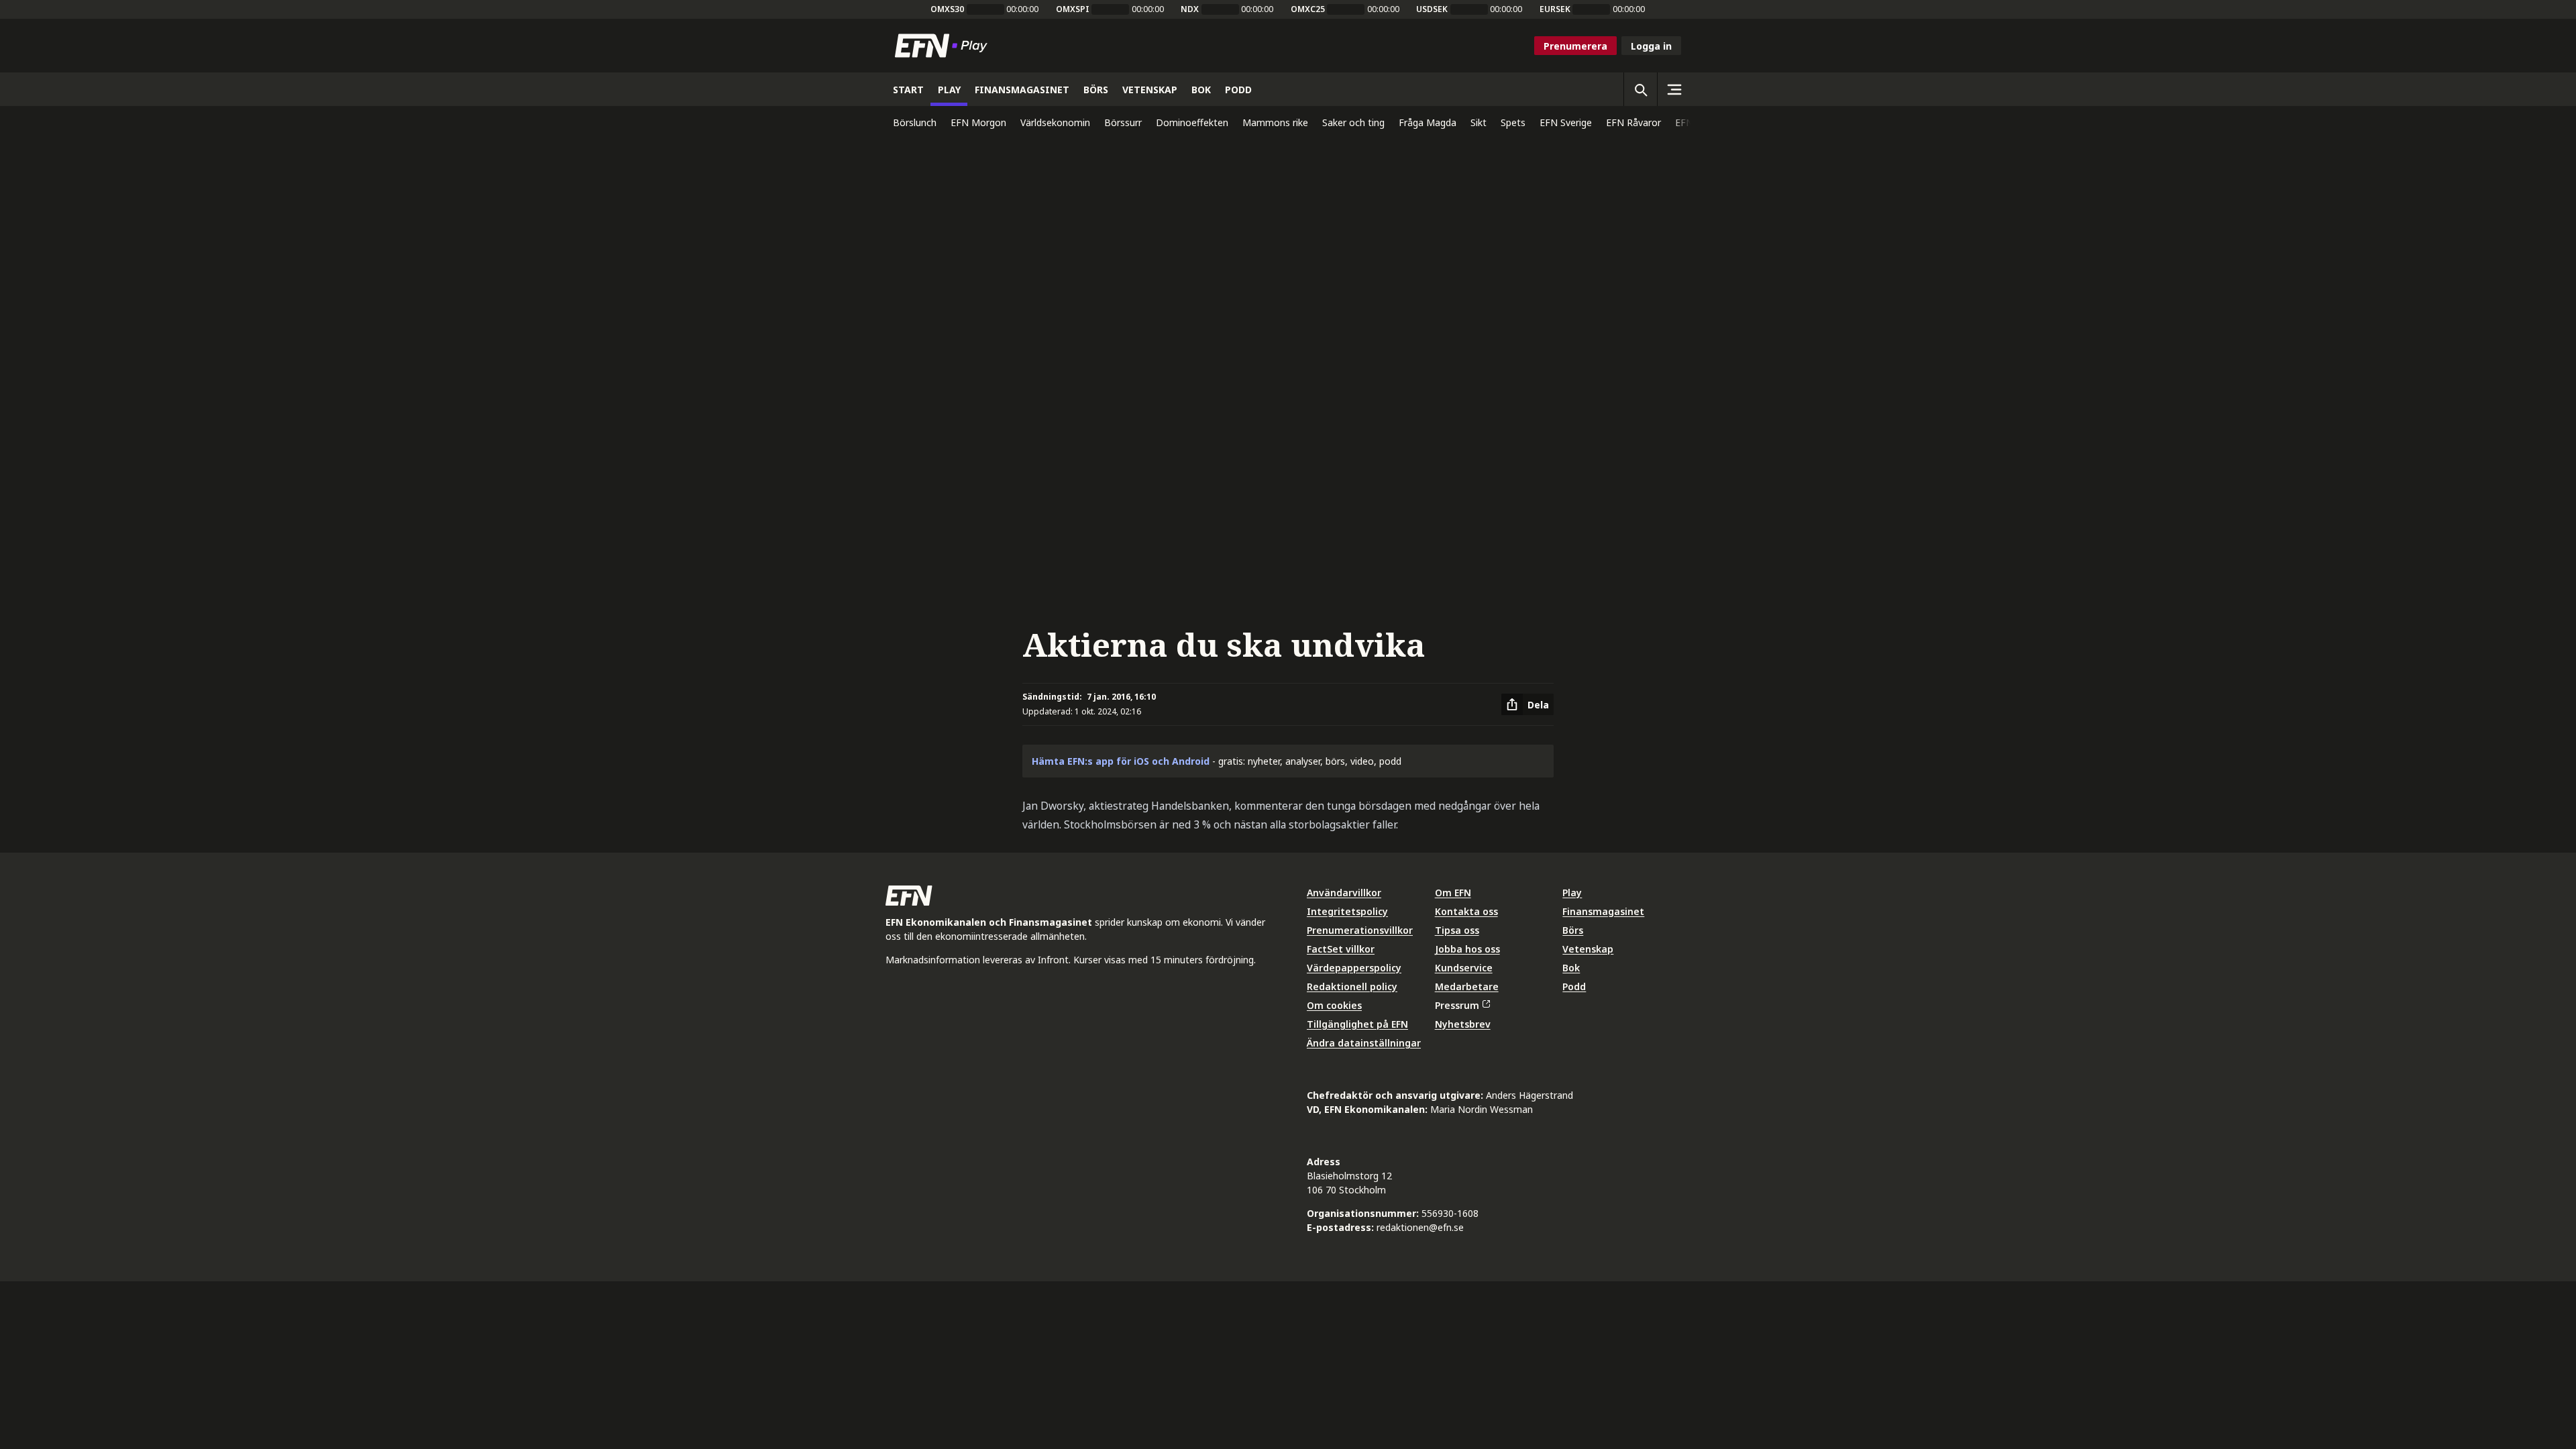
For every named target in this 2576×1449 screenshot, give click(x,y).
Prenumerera (1575, 46)
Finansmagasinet (1603, 911)
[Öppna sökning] (1640, 89)
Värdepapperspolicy (1354, 968)
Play (1572, 893)
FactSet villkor (1341, 949)
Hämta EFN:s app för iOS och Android (1121, 761)
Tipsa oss (1457, 930)
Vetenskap (1588, 949)
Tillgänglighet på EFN (1357, 1024)
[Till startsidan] (944, 46)
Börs (1573, 930)
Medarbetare (1467, 986)
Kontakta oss (1466, 911)
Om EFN (1453, 893)
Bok (1571, 968)
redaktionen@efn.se (1420, 1227)
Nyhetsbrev (1463, 1024)
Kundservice (1464, 968)
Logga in (1651, 46)
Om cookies (1334, 1005)
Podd (1574, 986)
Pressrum (1457, 1005)
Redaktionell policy (1352, 986)
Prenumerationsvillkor (1360, 930)
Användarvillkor (1344, 893)
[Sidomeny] (1674, 89)
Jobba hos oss (1467, 949)
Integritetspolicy (1347, 911)
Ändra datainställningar (1364, 1043)
